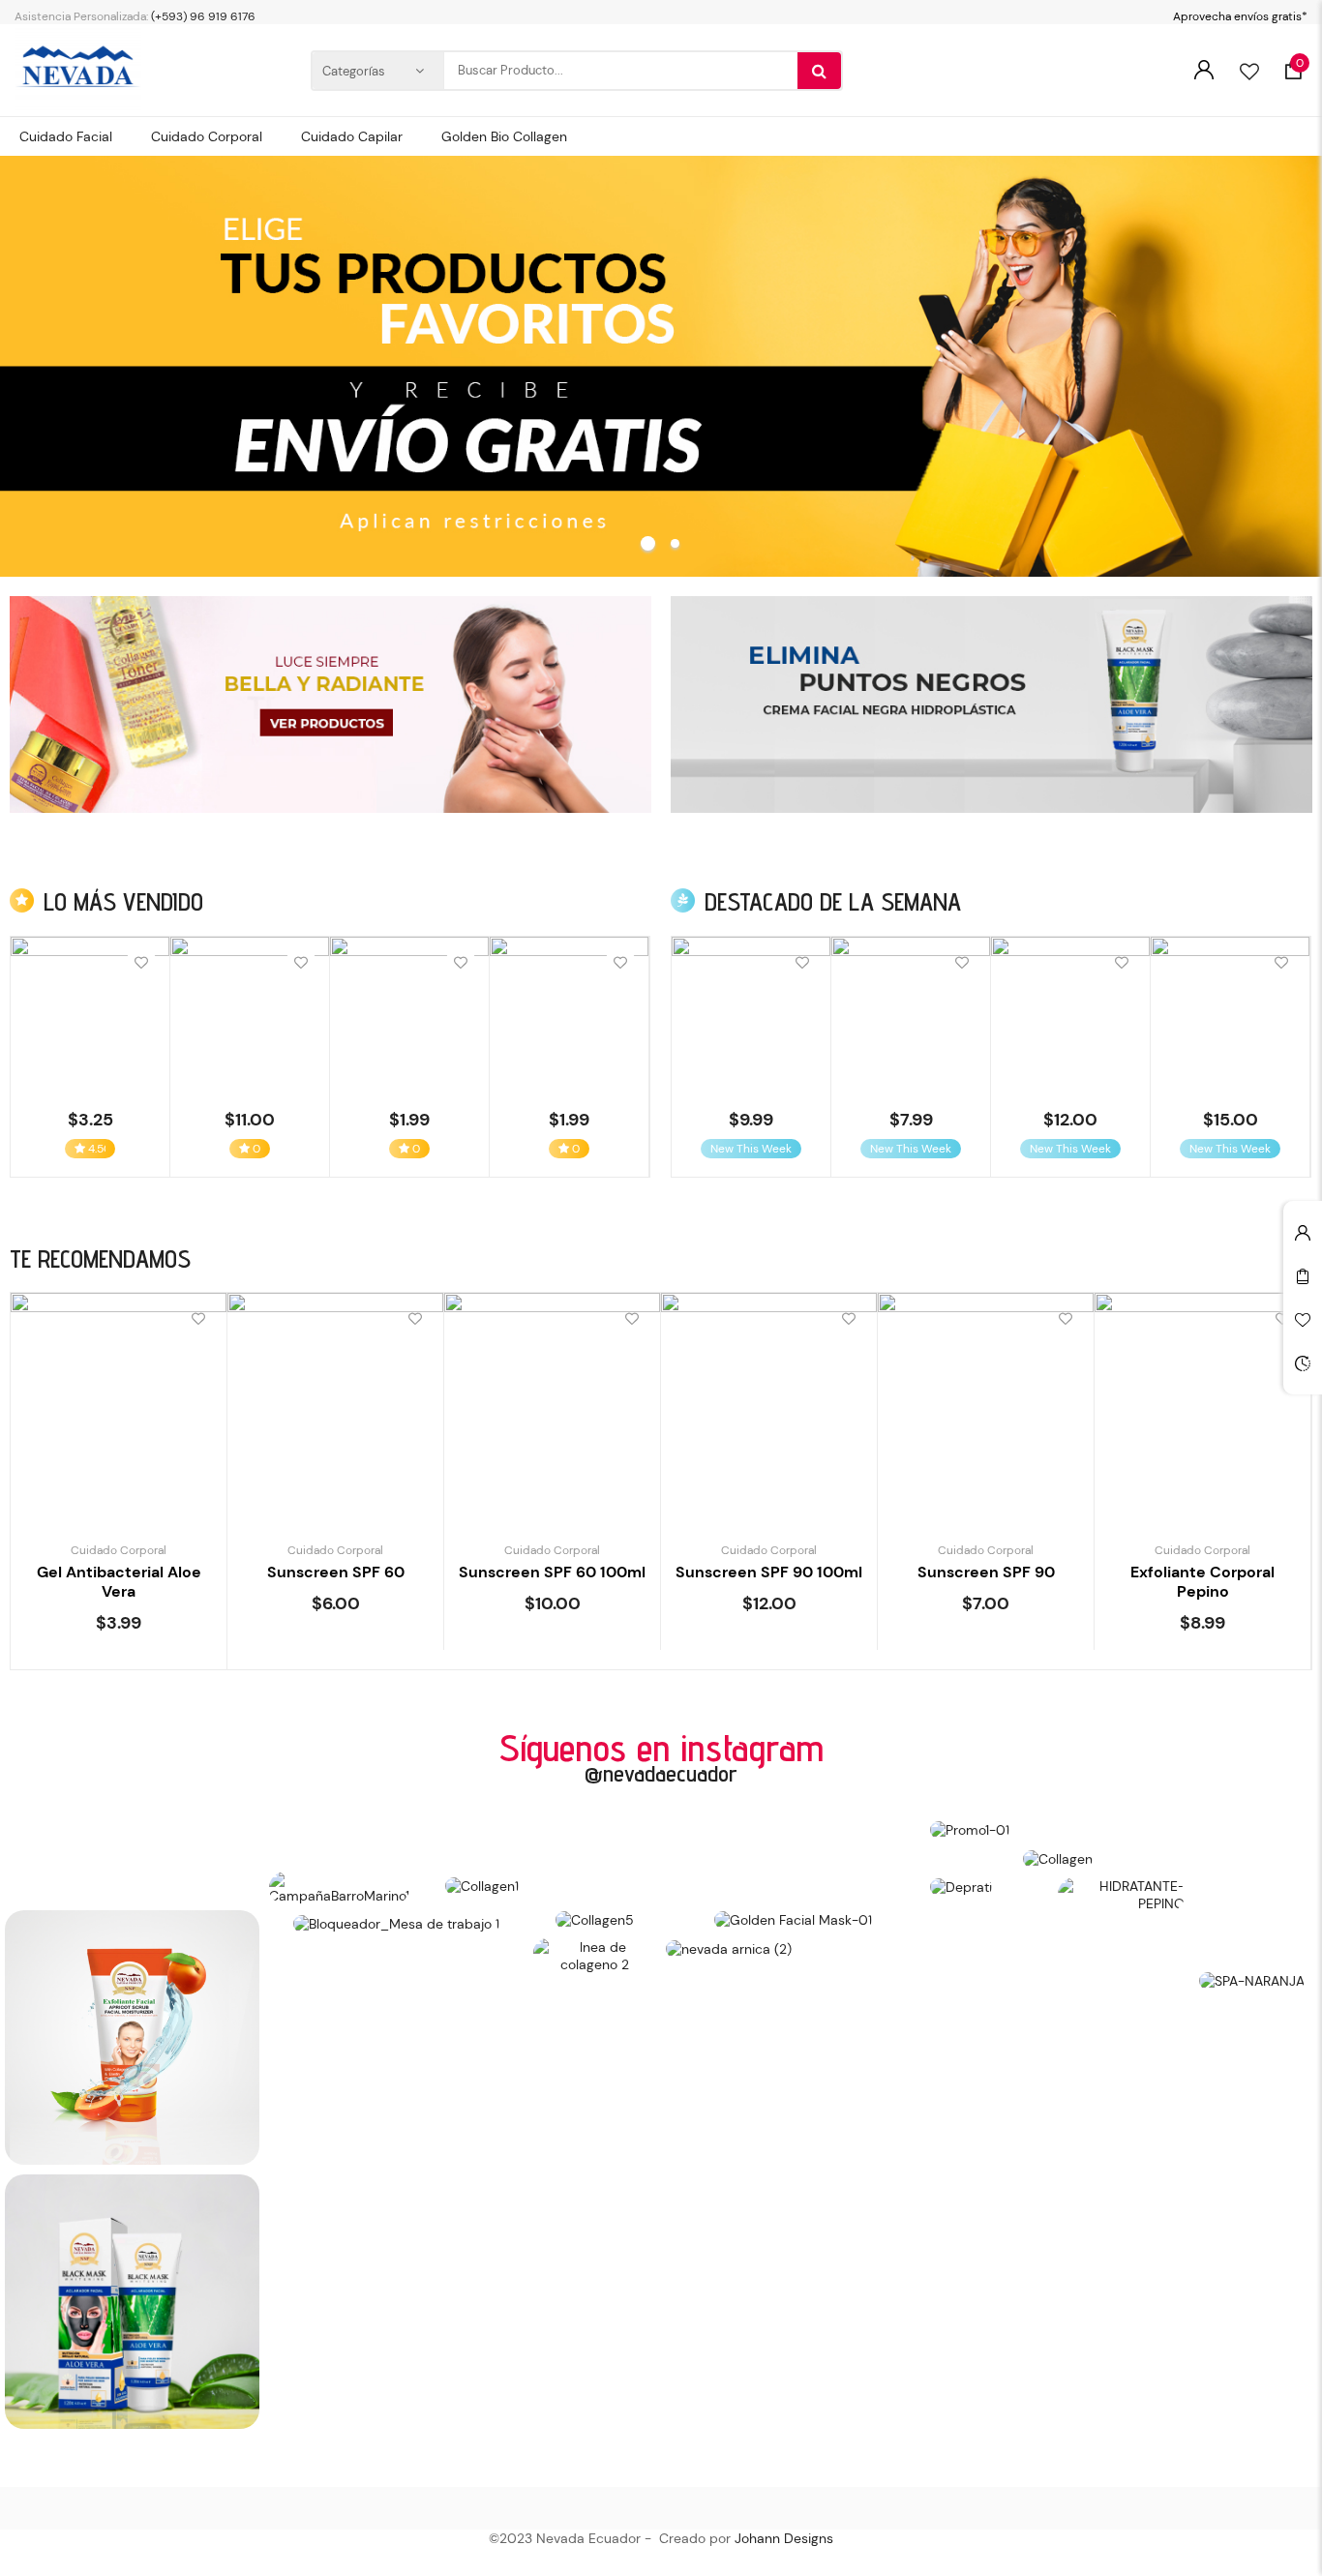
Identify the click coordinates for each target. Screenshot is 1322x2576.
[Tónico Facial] (751, 1016)
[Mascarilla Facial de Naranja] (569, 1016)
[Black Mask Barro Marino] (250, 1016)
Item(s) (1300, 63)
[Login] (1203, 70)
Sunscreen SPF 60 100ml (552, 1572)
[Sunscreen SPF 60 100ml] (552, 1401)
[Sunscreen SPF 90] (986, 1401)
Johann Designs (784, 2538)
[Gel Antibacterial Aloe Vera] (119, 1401)
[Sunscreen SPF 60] (335, 1401)
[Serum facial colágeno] (1230, 1016)
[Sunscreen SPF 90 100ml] (769, 1401)
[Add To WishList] (141, 963)
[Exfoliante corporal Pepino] (1202, 1401)
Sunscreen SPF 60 (336, 1572)
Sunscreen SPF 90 (986, 1572)
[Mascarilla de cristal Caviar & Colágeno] (90, 1016)
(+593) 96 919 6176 (203, 16)
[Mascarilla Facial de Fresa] (409, 1016)
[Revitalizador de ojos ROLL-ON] (1070, 1016)
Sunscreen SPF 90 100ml (769, 1572)
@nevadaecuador (661, 1773)
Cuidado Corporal (119, 1550)
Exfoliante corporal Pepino (1202, 1582)
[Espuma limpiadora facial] (911, 1016)
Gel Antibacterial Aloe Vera (119, 1582)
